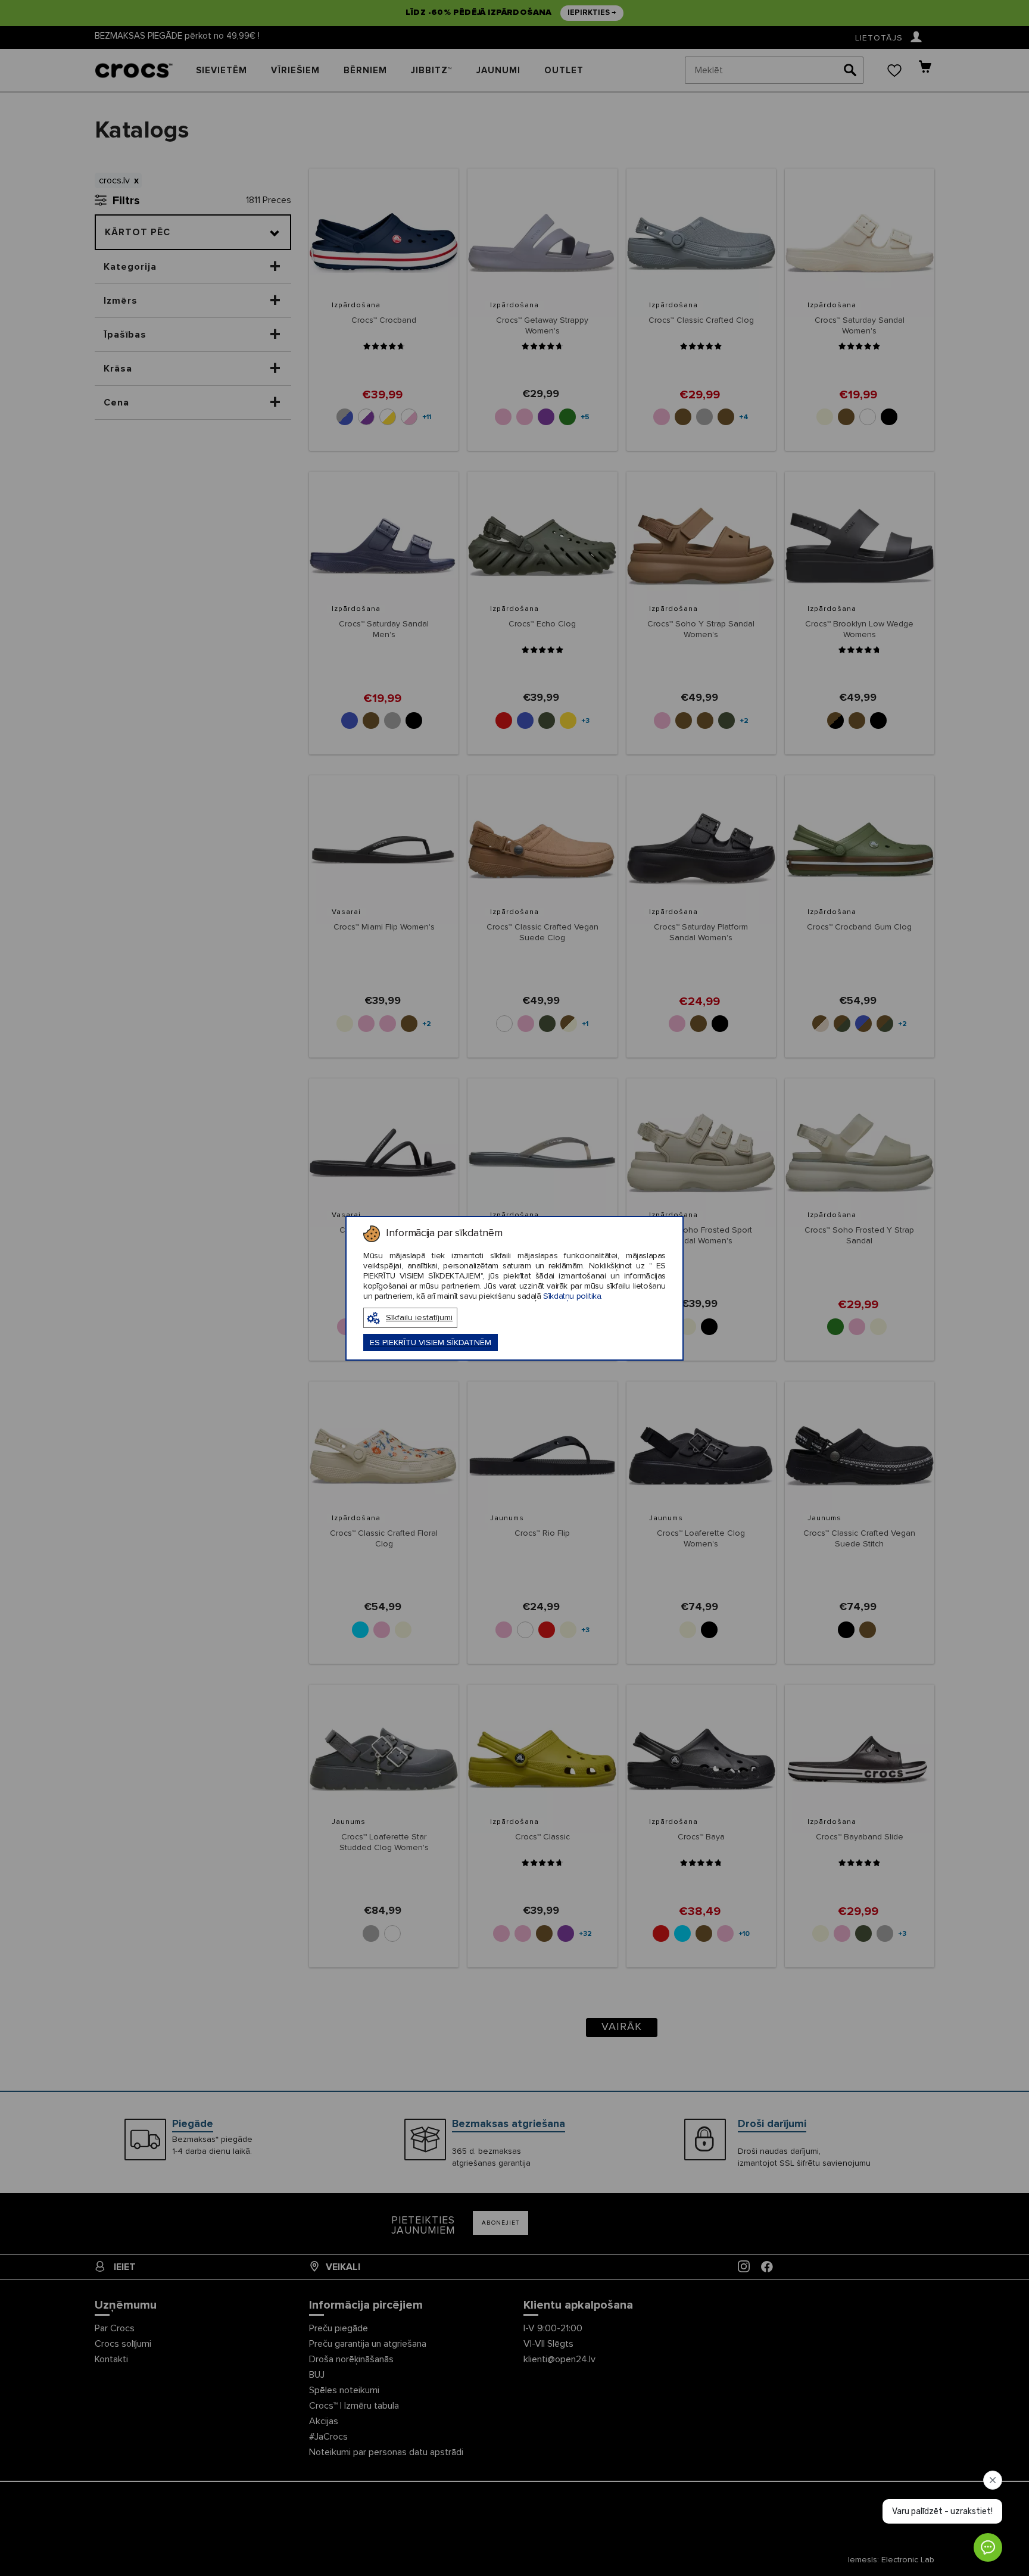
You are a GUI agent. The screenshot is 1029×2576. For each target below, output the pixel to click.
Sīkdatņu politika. (573, 1296)
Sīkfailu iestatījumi (419, 1318)
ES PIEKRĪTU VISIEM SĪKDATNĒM (431, 1343)
